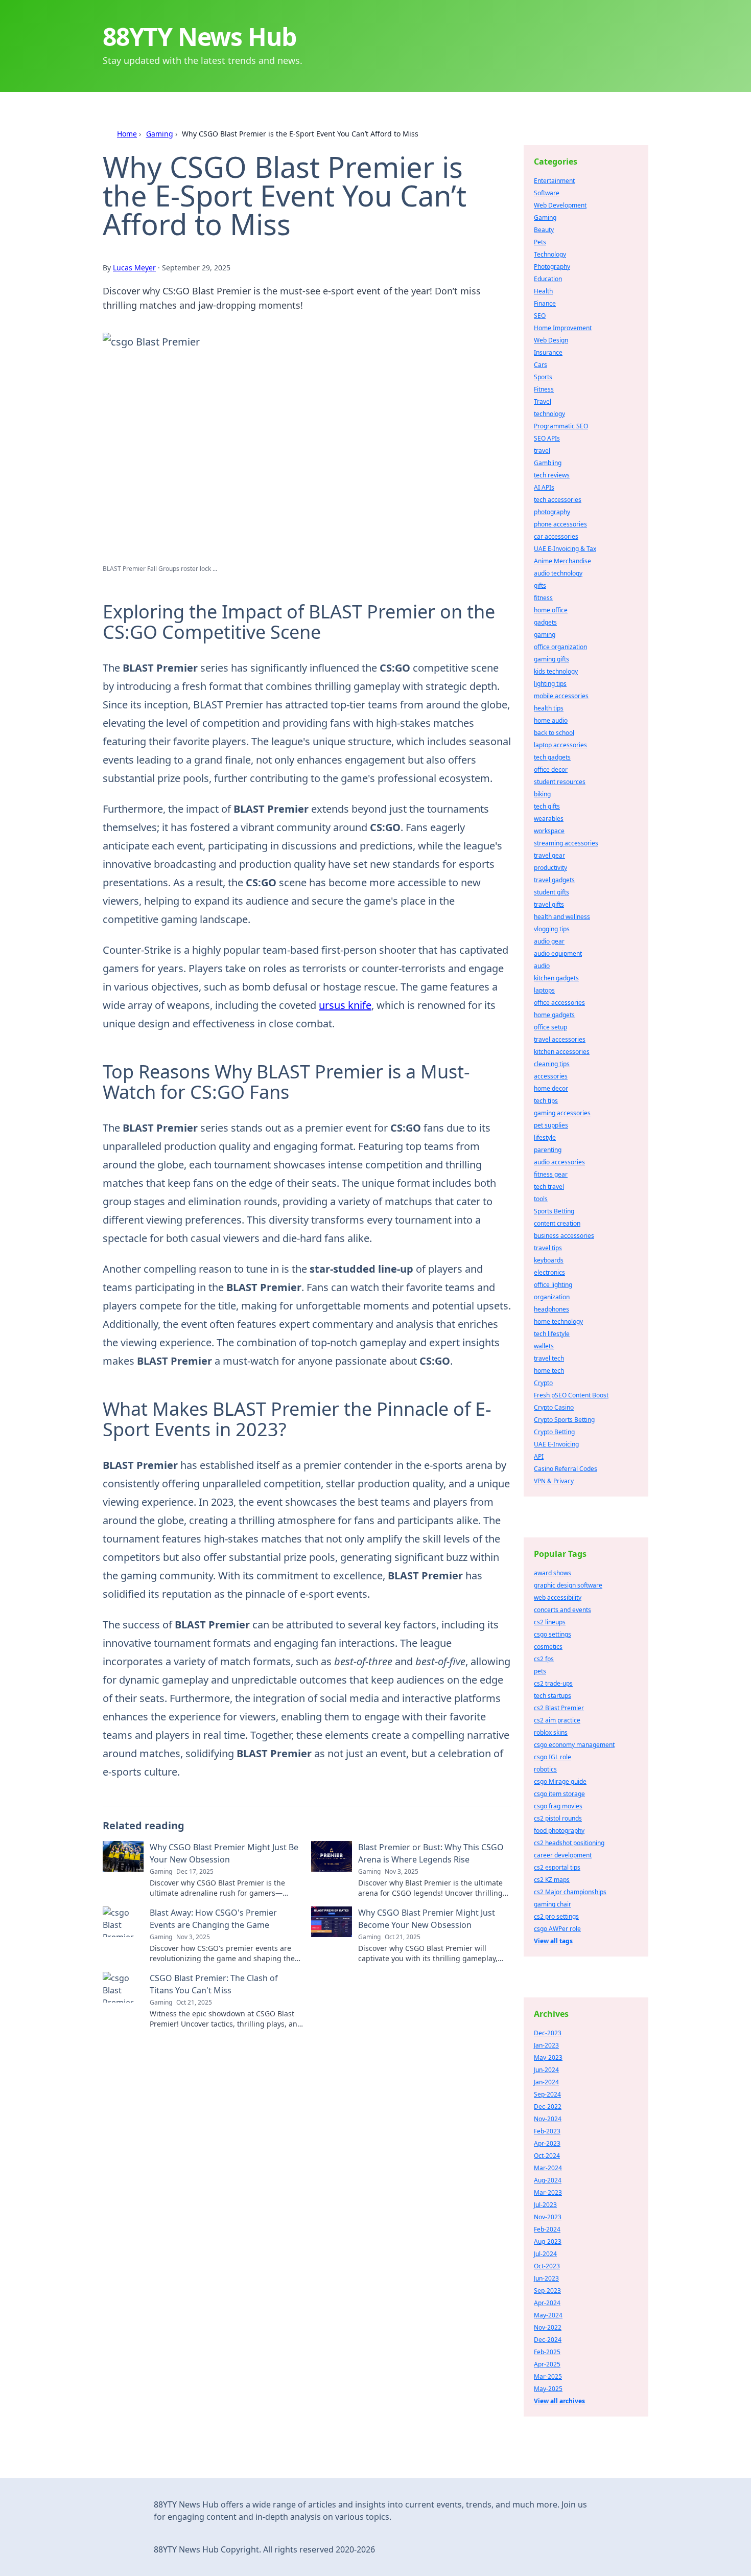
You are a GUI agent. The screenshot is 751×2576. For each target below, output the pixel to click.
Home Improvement (563, 328)
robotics (545, 1769)
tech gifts (547, 806)
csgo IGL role (553, 1757)
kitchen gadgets (556, 978)
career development (563, 1855)
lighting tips (550, 684)
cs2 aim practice (557, 1720)
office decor (551, 769)
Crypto (543, 1383)
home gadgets (554, 1015)
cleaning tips (552, 1064)
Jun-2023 (546, 2278)
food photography (559, 1831)
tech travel (549, 1187)
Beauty (544, 230)
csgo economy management (574, 1745)
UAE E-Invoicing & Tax (565, 549)
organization (552, 1297)
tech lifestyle (552, 1334)
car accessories (556, 536)
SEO (540, 316)
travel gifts (549, 904)
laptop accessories (560, 745)
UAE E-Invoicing (556, 1444)
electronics (549, 1272)
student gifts (551, 892)
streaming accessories (566, 843)
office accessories (559, 1003)
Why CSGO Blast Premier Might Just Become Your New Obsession (427, 1919)
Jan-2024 (546, 2082)
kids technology (556, 671)
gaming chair (553, 1904)
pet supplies (551, 1125)
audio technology (558, 573)
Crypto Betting (554, 1432)
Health (543, 291)
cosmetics (548, 1647)
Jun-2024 (546, 2070)
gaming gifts (551, 659)
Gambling (548, 463)
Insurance (548, 352)
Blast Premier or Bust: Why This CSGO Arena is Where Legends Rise (431, 1853)
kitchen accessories (562, 1052)
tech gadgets (552, 757)
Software (547, 193)
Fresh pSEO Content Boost (571, 1395)
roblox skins (551, 1732)
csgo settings (553, 1634)
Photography (552, 267)
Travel (543, 401)
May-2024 (548, 2315)
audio (542, 966)
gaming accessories (562, 1113)
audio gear (549, 941)
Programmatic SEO (561, 426)
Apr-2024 (547, 2303)
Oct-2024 (547, 2156)
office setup (550, 1027)
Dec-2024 (548, 2340)
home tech (549, 1371)
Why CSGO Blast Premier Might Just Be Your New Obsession (224, 1853)
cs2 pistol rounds (558, 1818)
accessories (551, 1076)
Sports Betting (554, 1211)
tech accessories (558, 500)
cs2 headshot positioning (569, 1843)
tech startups (553, 1696)
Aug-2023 (548, 2241)
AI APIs (544, 487)
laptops (544, 990)
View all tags (553, 1941)
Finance (545, 303)
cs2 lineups (550, 1622)
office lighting (553, 1285)
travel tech (549, 1358)
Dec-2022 (548, 2107)
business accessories (564, 1236)
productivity (550, 868)
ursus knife (345, 1005)
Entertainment (554, 181)
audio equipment (558, 953)
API (539, 1456)
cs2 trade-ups (553, 1683)
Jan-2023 (546, 2045)
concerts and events (562, 1610)
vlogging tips (552, 929)
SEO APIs (547, 438)
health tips (549, 708)
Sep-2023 (547, 2291)
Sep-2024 (547, 2094)
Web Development (560, 205)
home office (551, 610)
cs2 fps (544, 1659)
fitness (543, 598)
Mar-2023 (548, 2192)
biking (542, 794)
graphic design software (568, 1585)
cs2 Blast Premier (559, 1708)
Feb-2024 (547, 2229)
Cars (541, 365)
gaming (545, 635)
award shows (553, 1573)
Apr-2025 (547, 2364)
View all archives (559, 2401)
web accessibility (558, 1597)
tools (541, 1199)
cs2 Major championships (570, 1892)
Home (127, 134)
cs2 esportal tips (557, 1867)
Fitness (544, 389)
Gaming (160, 134)
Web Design (551, 340)
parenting (548, 1150)
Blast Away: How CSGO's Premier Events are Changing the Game (213, 1919)
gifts (540, 585)
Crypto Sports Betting (564, 1420)
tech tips (546, 1101)
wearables (549, 819)
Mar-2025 (548, 2376)
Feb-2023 (547, 2131)
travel (542, 451)
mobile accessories (561, 696)
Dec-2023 (548, 2033)
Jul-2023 (545, 2205)
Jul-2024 (545, 2254)
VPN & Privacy (554, 1481)
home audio (551, 720)
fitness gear (551, 1174)
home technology (558, 1321)
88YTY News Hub (200, 37)
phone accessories (560, 524)
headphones (551, 1309)
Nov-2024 (548, 2119)
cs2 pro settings (556, 1916)
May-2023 (548, 2057)
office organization (560, 647)
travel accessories (560, 1039)
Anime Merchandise (562, 561)
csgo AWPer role (557, 1929)
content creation (557, 1223)
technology (549, 414)
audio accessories (559, 1162)
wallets (544, 1346)
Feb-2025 (547, 2352)
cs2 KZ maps (552, 1880)
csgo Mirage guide (560, 1781)
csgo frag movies (558, 1806)
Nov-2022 (548, 2327)
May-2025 (548, 2389)
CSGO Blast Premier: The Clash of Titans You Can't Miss (214, 1984)
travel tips (548, 1248)
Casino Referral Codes (566, 1469)
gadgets (545, 622)
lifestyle (545, 1137)
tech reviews (552, 475)
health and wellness (562, 917)
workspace (549, 831)
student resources (560, 782)
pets (540, 1671)
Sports (543, 377)
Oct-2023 (547, 2266)
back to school (554, 733)
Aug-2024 (548, 2180)
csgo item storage (559, 1794)
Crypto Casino (554, 1407)
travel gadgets (554, 880)
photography (552, 512)
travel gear (549, 855)
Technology (550, 254)
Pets (540, 242)
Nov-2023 (548, 2217)
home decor (551, 1088)
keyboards (549, 1260)
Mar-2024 (548, 2168)
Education (548, 279)
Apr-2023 (547, 2143)
